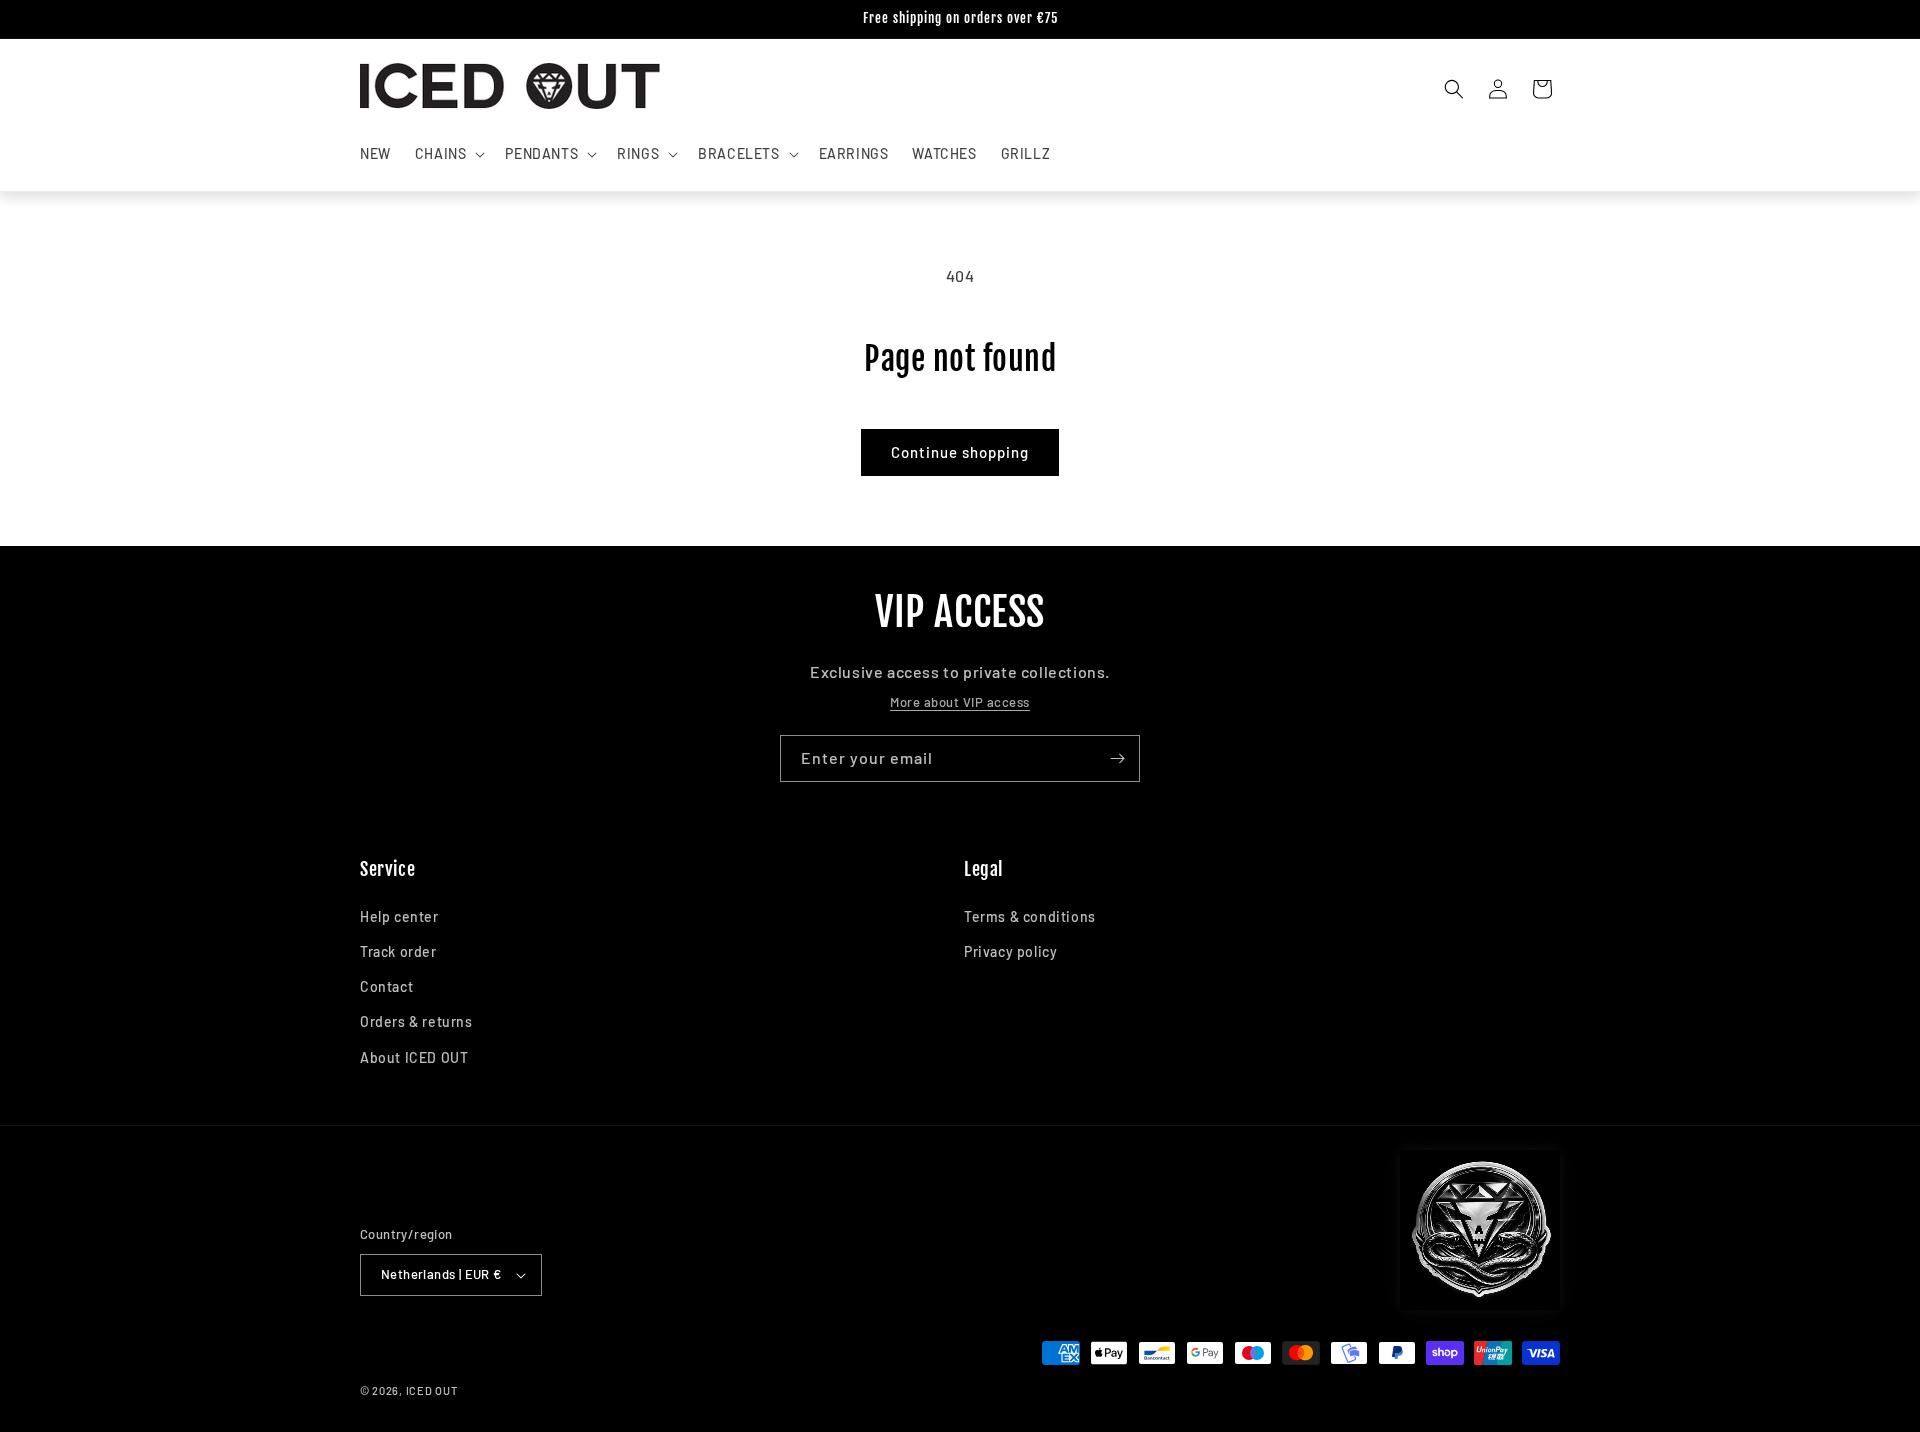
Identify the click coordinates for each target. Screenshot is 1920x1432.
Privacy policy (1010, 951)
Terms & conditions (1030, 916)
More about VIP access (960, 702)
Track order (398, 951)
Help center (399, 916)
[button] (448, 154)
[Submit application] (1117, 758)
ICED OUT (432, 1390)
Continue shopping (960, 452)
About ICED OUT (414, 1057)
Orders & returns (416, 1021)
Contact (386, 986)
